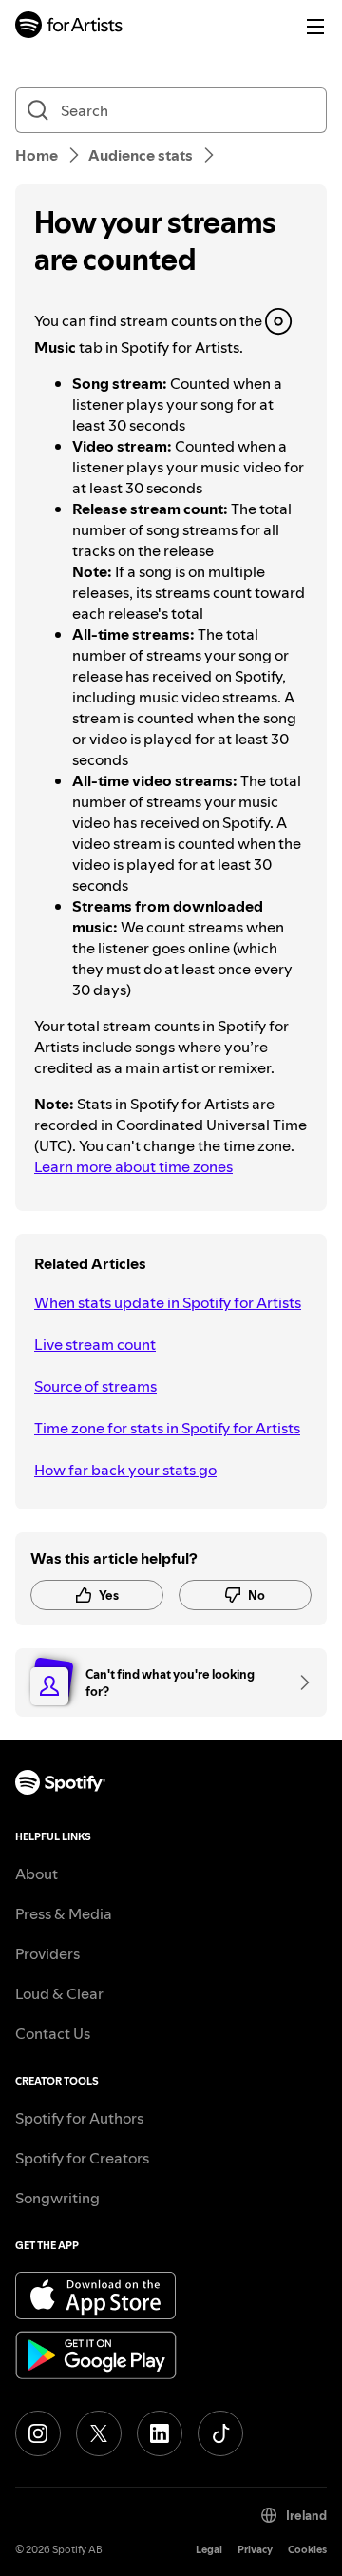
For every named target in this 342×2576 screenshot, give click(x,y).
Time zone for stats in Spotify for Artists (167, 1428)
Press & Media (64, 1913)
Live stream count (95, 1344)
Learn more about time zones (133, 1166)
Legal (209, 2550)
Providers (47, 1953)
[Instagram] (38, 2433)
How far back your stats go (125, 1470)
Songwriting (57, 2198)
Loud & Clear (59, 1993)
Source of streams (95, 1386)
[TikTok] (220, 2433)
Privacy (255, 2550)
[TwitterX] (99, 2433)
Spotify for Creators (82, 2158)
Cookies (307, 2550)
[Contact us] (298, 1682)
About (37, 1874)
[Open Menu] (315, 27)
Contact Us (53, 2033)
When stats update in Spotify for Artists (168, 1302)
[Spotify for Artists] (69, 27)
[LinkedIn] (160, 2433)
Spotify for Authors (79, 2118)
